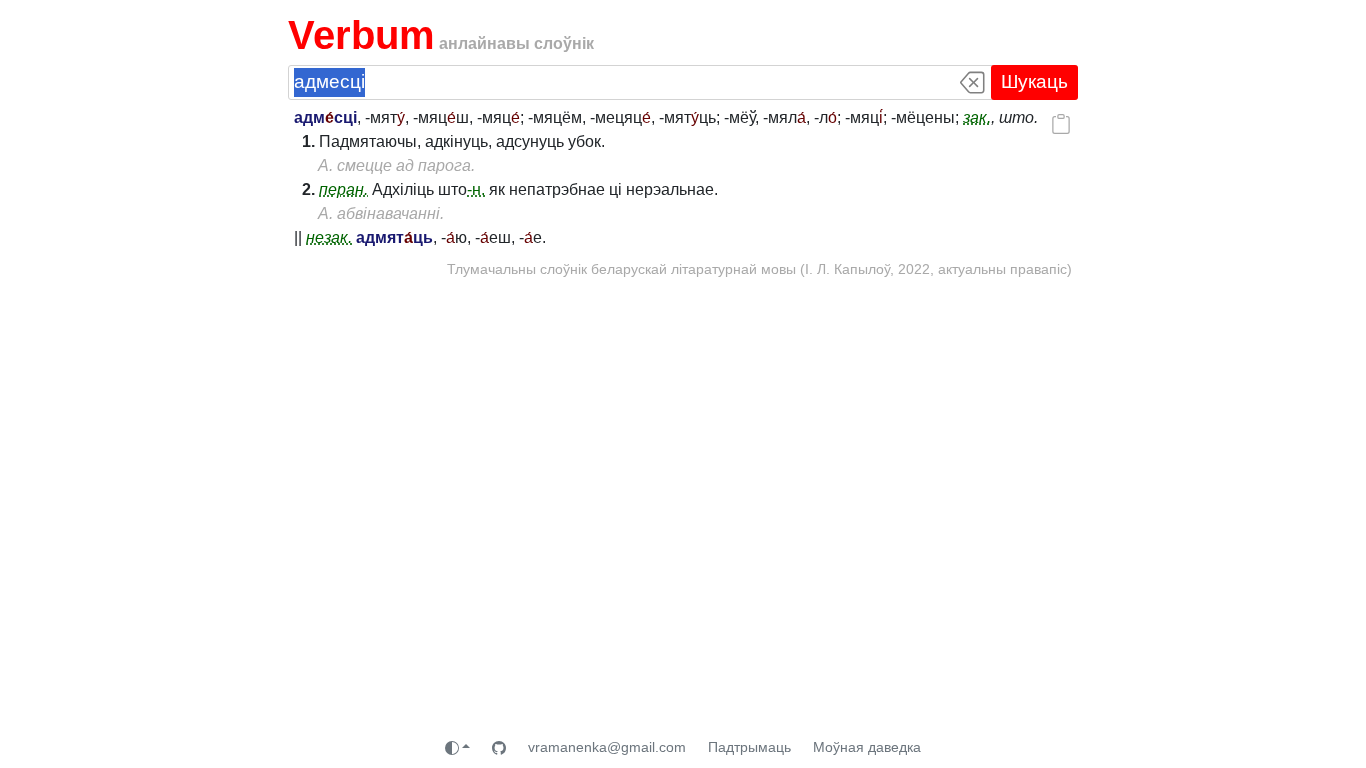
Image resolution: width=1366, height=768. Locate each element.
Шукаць (1034, 81)
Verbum (361, 35)
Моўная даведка (867, 747)
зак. (977, 117)
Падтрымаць (749, 747)
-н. (476, 189)
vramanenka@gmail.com (607, 747)
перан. (343, 189)
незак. (329, 237)
